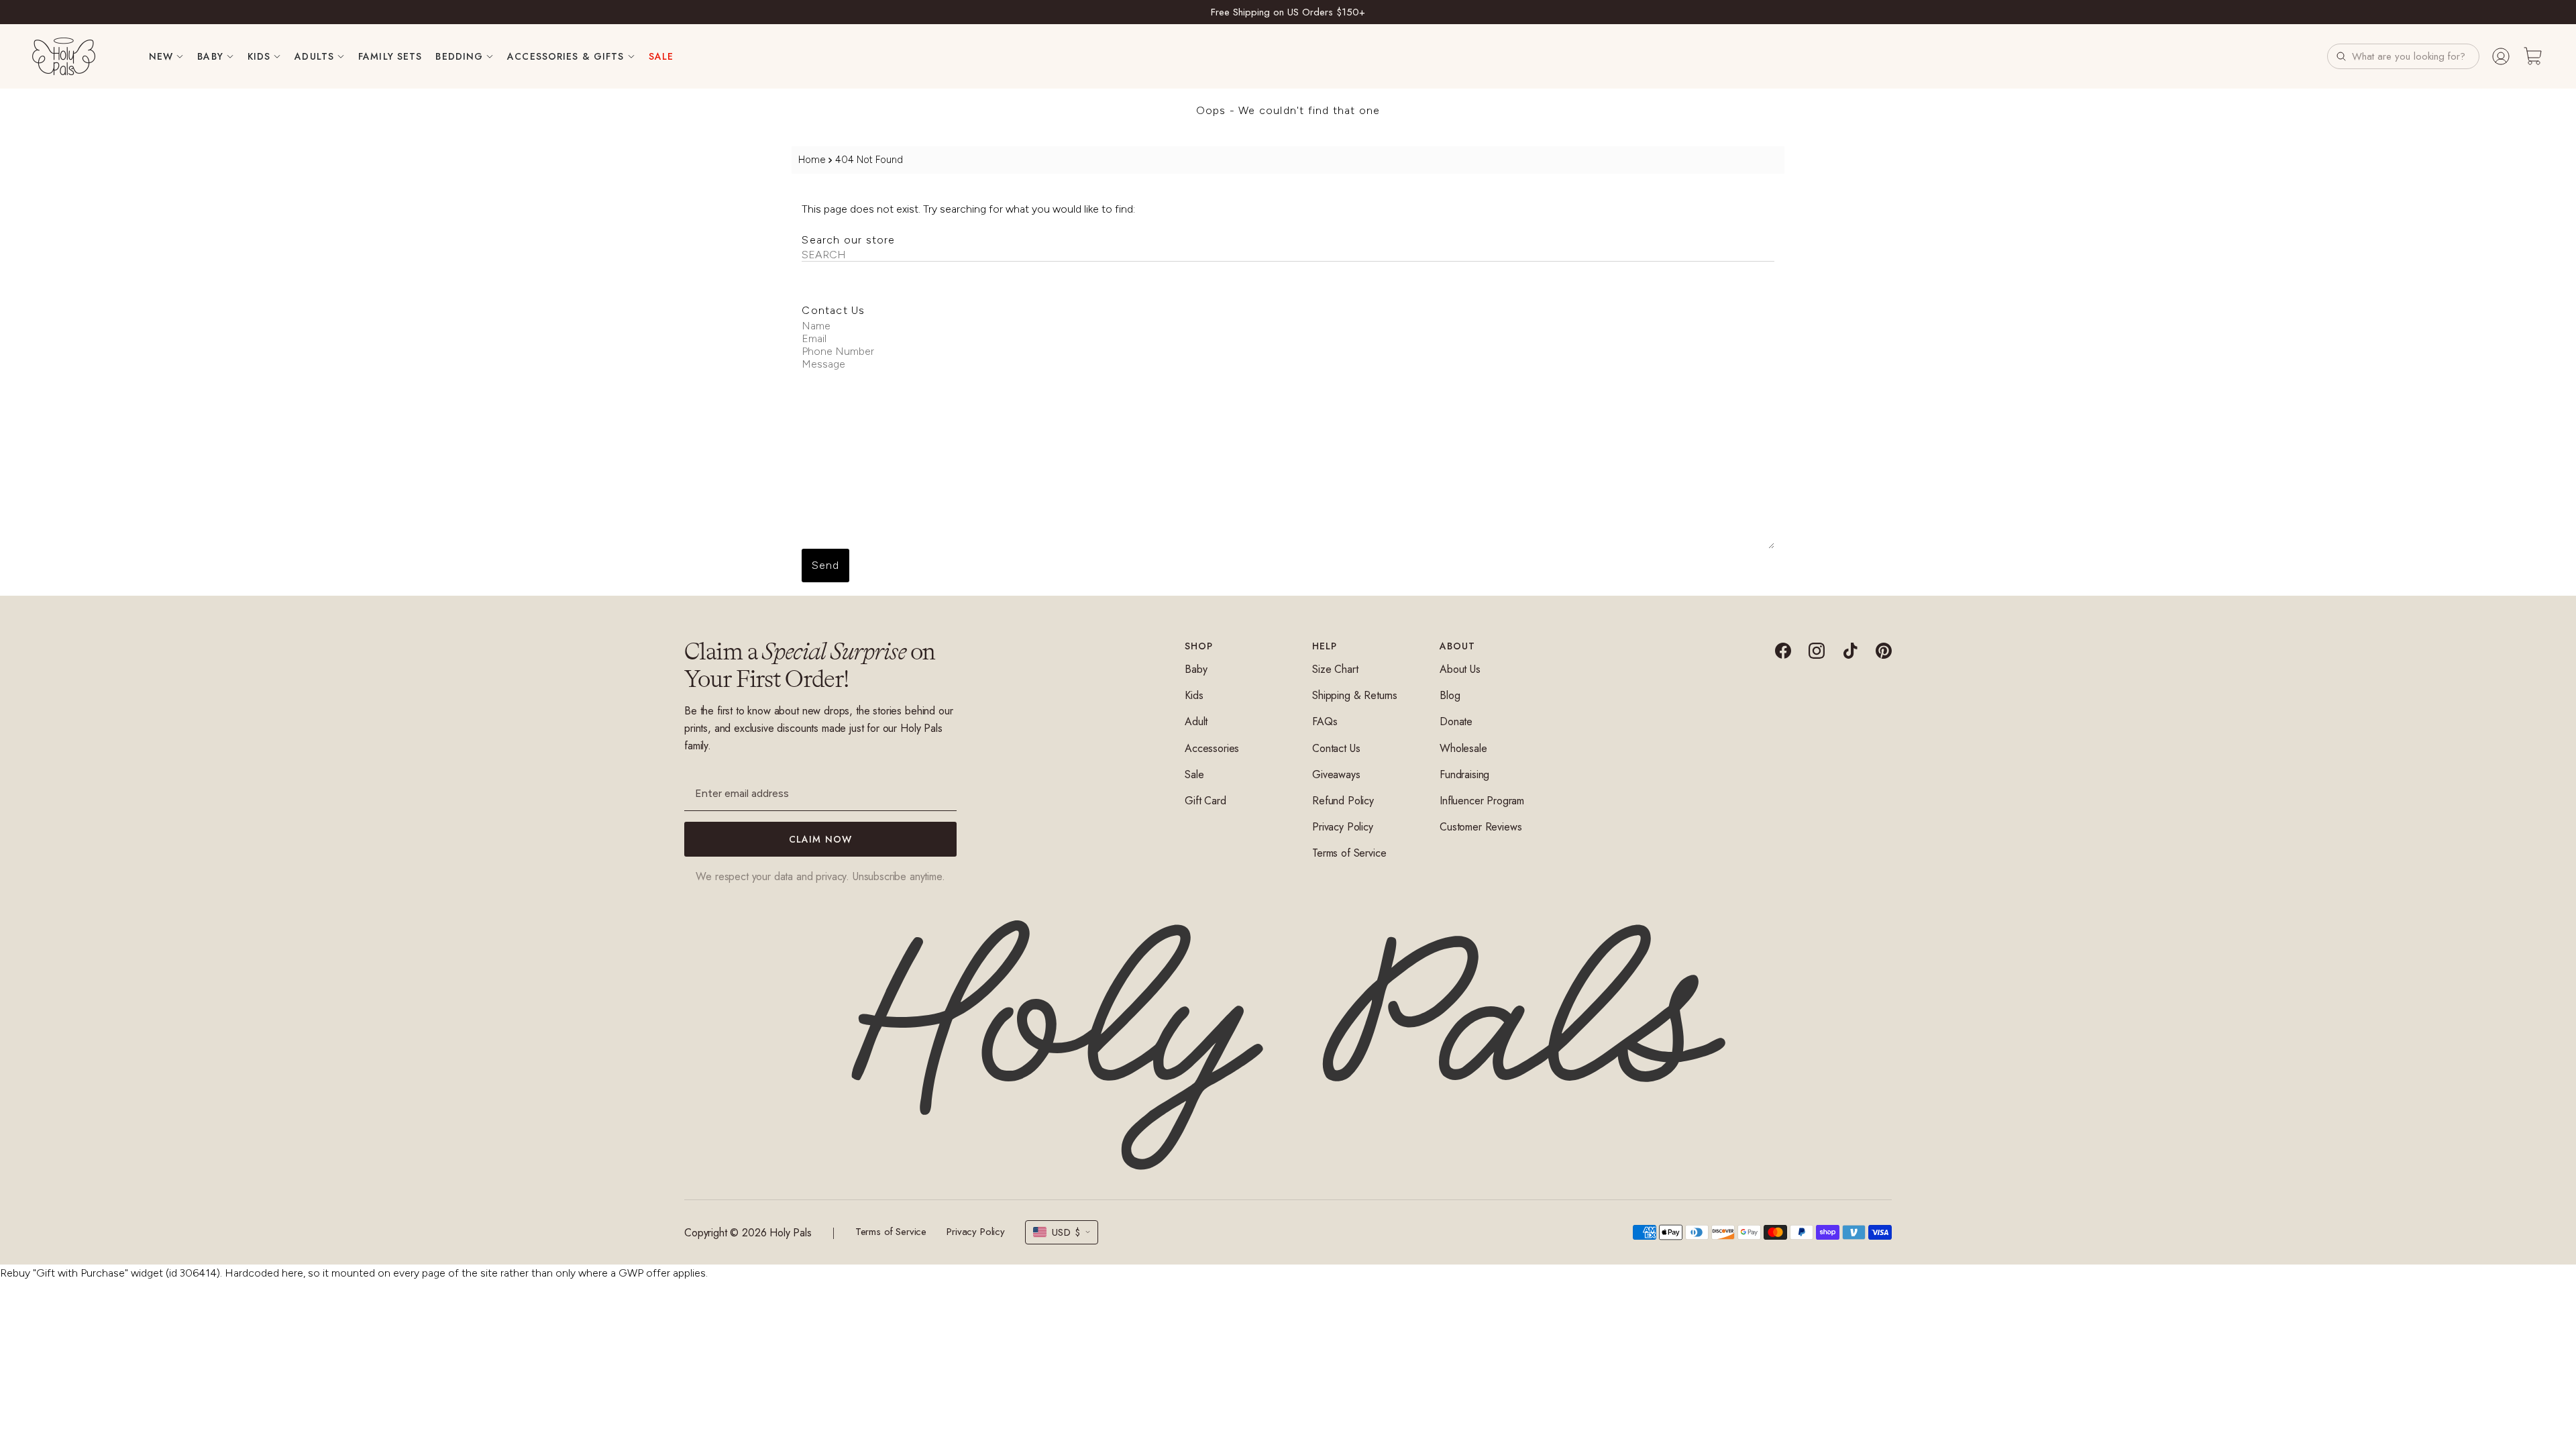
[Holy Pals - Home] (64, 56)
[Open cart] (2533, 56)
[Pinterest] (1884, 651)
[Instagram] (1817, 651)
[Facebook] (1783, 651)
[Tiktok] (1850, 651)
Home (812, 160)
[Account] (2501, 56)
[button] (2403, 56)
